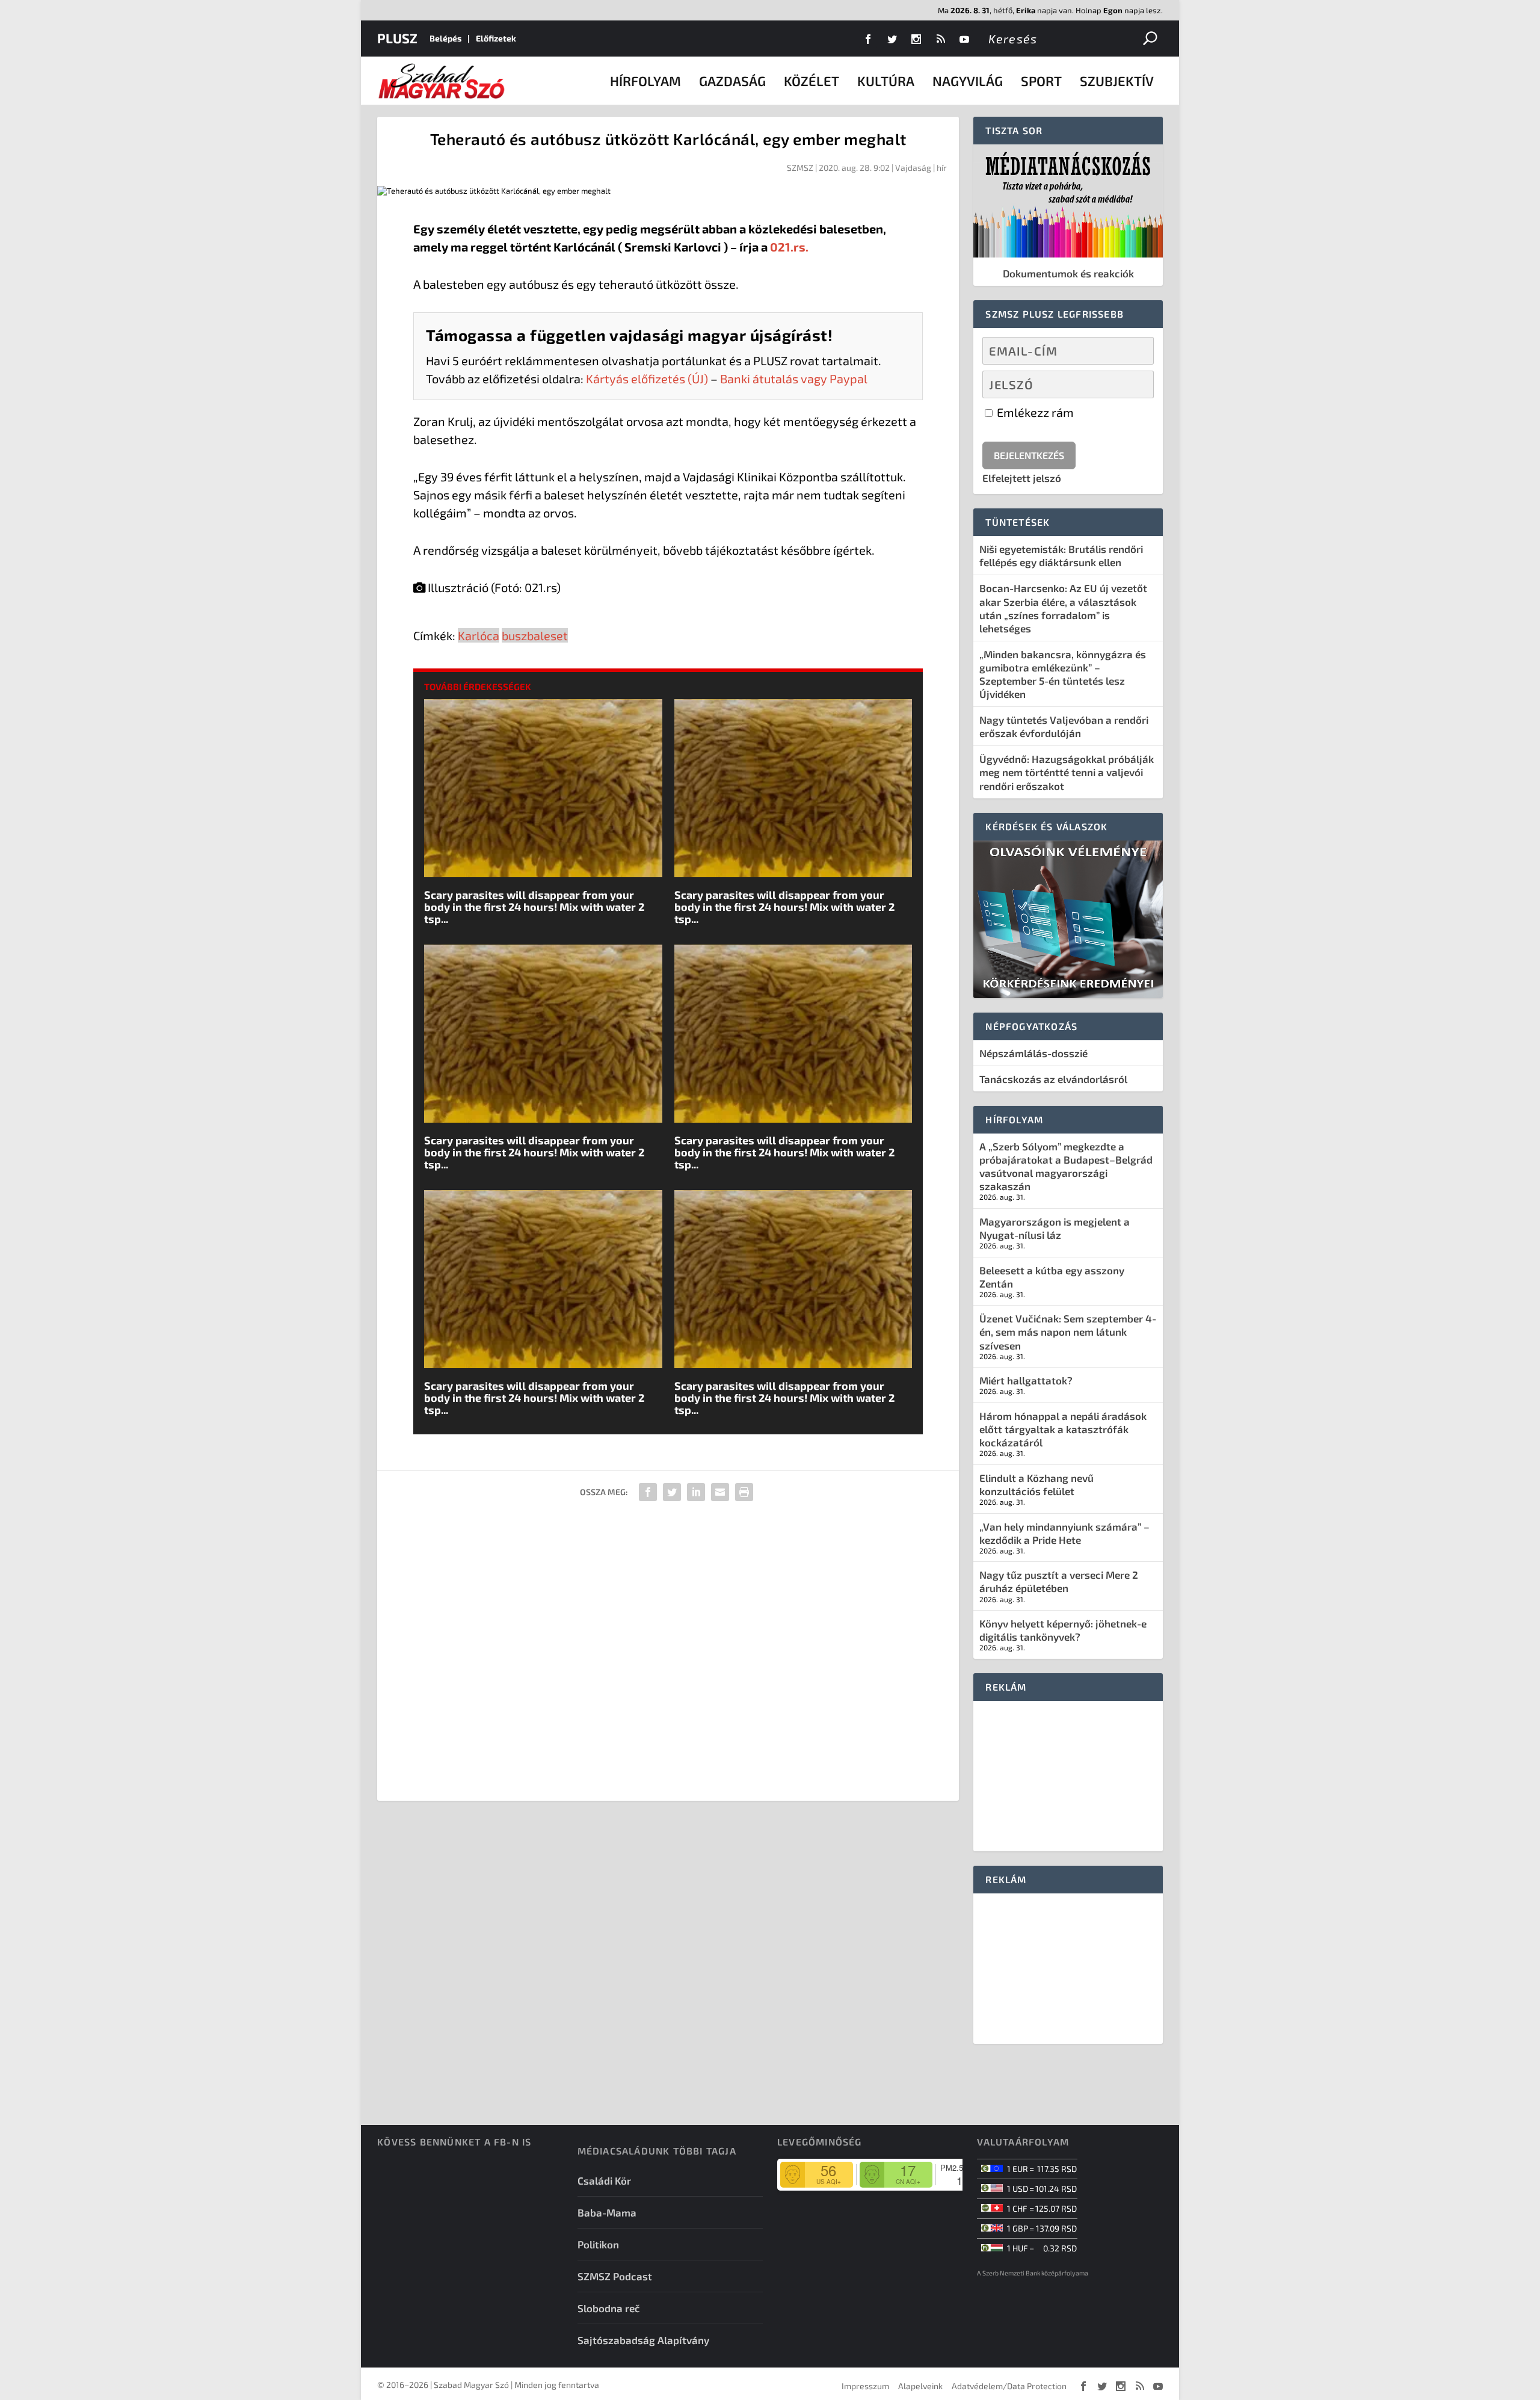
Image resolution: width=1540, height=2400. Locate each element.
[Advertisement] (668, 1655)
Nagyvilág (968, 81)
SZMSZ (800, 168)
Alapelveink (920, 2386)
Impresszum (865, 2386)
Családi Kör (604, 2180)
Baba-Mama (607, 2212)
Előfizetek (496, 38)
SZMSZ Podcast (615, 2276)
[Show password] (1134, 384)
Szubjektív (1117, 81)
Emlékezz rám (1034, 412)
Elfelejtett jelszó (1022, 478)
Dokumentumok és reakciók (1068, 273)
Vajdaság (913, 168)
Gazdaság (732, 81)
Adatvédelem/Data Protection (1009, 2386)
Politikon (598, 2244)
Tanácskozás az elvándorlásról (1053, 1079)
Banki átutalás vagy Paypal (794, 378)
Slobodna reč (609, 2308)
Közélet (812, 81)
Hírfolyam (645, 81)
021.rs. (789, 247)
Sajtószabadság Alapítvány (643, 2340)
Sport (1041, 81)
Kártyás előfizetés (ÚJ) (647, 378)
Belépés (445, 38)
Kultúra (886, 81)
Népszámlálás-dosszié (1033, 1053)
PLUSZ (397, 38)
